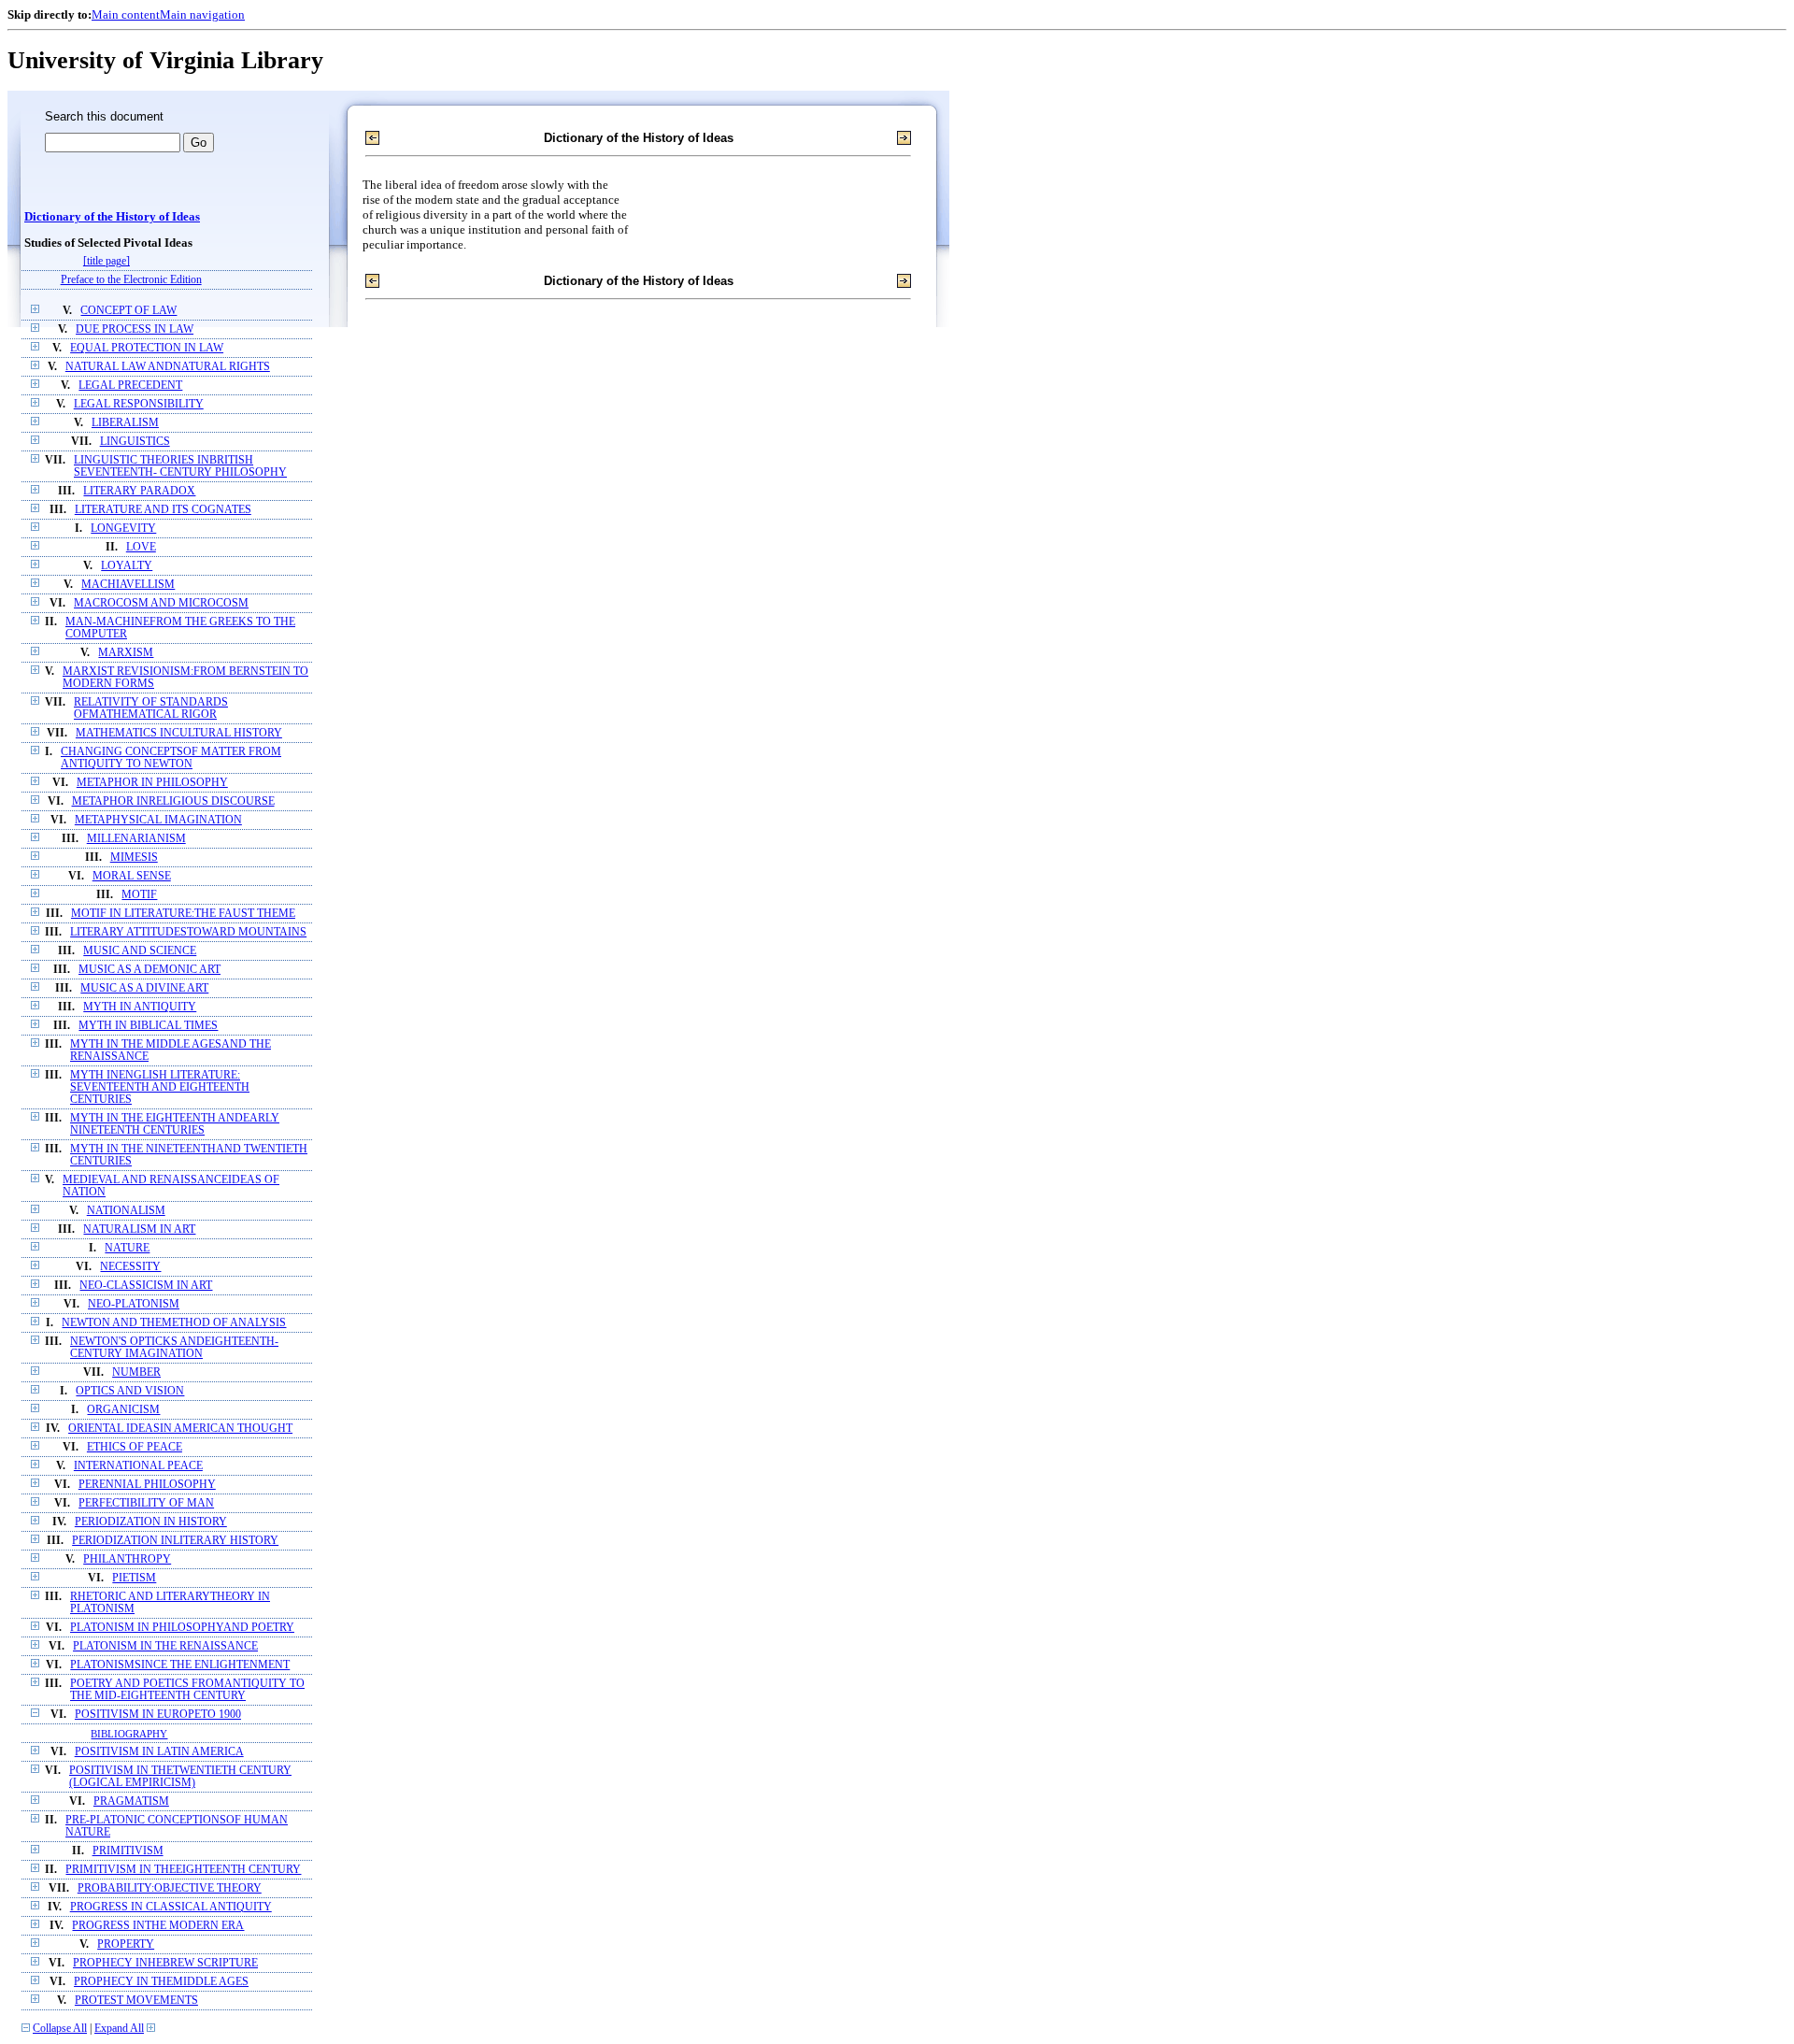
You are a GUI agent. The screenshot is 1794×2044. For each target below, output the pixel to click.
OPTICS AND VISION (130, 1391)
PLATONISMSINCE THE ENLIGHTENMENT (180, 1665)
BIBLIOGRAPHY (129, 1734)
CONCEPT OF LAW (128, 311)
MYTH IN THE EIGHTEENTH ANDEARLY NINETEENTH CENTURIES (175, 1124)
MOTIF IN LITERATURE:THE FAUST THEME (183, 914)
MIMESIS (134, 858)
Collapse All (60, 2029)
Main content (126, 14)
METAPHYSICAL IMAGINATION (158, 820)
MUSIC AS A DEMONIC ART (149, 970)
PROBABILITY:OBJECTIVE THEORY (170, 1888)
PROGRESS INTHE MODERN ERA (158, 1926)
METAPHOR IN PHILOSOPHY (152, 783)
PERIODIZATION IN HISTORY (151, 1522)
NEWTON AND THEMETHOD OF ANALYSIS (174, 1323)
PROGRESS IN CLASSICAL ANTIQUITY (171, 1907)
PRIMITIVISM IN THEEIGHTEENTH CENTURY (183, 1870)
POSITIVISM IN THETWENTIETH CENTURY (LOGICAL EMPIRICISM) (180, 1777)
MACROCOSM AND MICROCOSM (161, 603)
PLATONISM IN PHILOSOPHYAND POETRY (182, 1628)
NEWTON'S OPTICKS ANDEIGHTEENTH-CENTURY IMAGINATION (174, 1348)
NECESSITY (130, 1267)
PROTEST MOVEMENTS (136, 2001)
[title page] (107, 261)
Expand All (119, 2029)
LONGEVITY (123, 529)
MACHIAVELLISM (128, 585)
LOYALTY (127, 566)
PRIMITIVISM (128, 1851)
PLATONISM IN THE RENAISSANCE (165, 1646)
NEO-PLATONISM (134, 1304)
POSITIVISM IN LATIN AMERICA (159, 1752)
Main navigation (202, 14)
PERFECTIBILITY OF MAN (146, 1503)
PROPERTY (126, 1944)
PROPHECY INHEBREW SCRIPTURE (165, 1963)
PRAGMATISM (131, 1801)
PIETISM (134, 1578)
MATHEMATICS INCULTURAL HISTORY (179, 733)
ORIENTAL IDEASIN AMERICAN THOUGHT (180, 1429)
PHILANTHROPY (127, 1559)
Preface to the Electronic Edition (131, 280)
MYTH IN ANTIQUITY (140, 1007)
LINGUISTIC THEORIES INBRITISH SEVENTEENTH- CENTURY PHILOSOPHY (180, 466)
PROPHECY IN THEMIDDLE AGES (161, 1982)
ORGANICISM (123, 1410)
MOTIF (139, 895)
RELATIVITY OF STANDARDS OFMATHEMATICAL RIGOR (151, 708)
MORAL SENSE (132, 876)
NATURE (127, 1248)
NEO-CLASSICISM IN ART (146, 1286)
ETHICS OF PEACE (135, 1447)
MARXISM (126, 653)
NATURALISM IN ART (139, 1229)
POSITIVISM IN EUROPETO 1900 (158, 1715)
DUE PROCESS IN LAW (135, 329)
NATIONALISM (126, 1211)
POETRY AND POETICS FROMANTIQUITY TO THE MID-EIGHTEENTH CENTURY (187, 1690)
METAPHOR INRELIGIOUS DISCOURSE (173, 801)
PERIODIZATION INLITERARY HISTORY (175, 1541)
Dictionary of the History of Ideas (112, 217)
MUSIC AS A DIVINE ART (144, 988)
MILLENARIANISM (136, 839)
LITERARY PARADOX (139, 491)
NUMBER (136, 1372)
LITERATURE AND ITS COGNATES (163, 510)
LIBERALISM (125, 423)
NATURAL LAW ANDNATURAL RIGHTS (168, 367)
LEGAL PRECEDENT (130, 386)
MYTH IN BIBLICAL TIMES (148, 1026)
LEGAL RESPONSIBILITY (139, 404)
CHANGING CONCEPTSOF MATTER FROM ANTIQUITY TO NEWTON (171, 758)
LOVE (141, 547)
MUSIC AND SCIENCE (140, 951)
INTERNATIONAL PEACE (138, 1466)
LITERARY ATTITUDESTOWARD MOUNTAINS (188, 932)
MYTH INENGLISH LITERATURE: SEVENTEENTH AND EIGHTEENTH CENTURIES (160, 1087)
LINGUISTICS (135, 442)
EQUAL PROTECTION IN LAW (147, 348)
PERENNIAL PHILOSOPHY (147, 1485)
